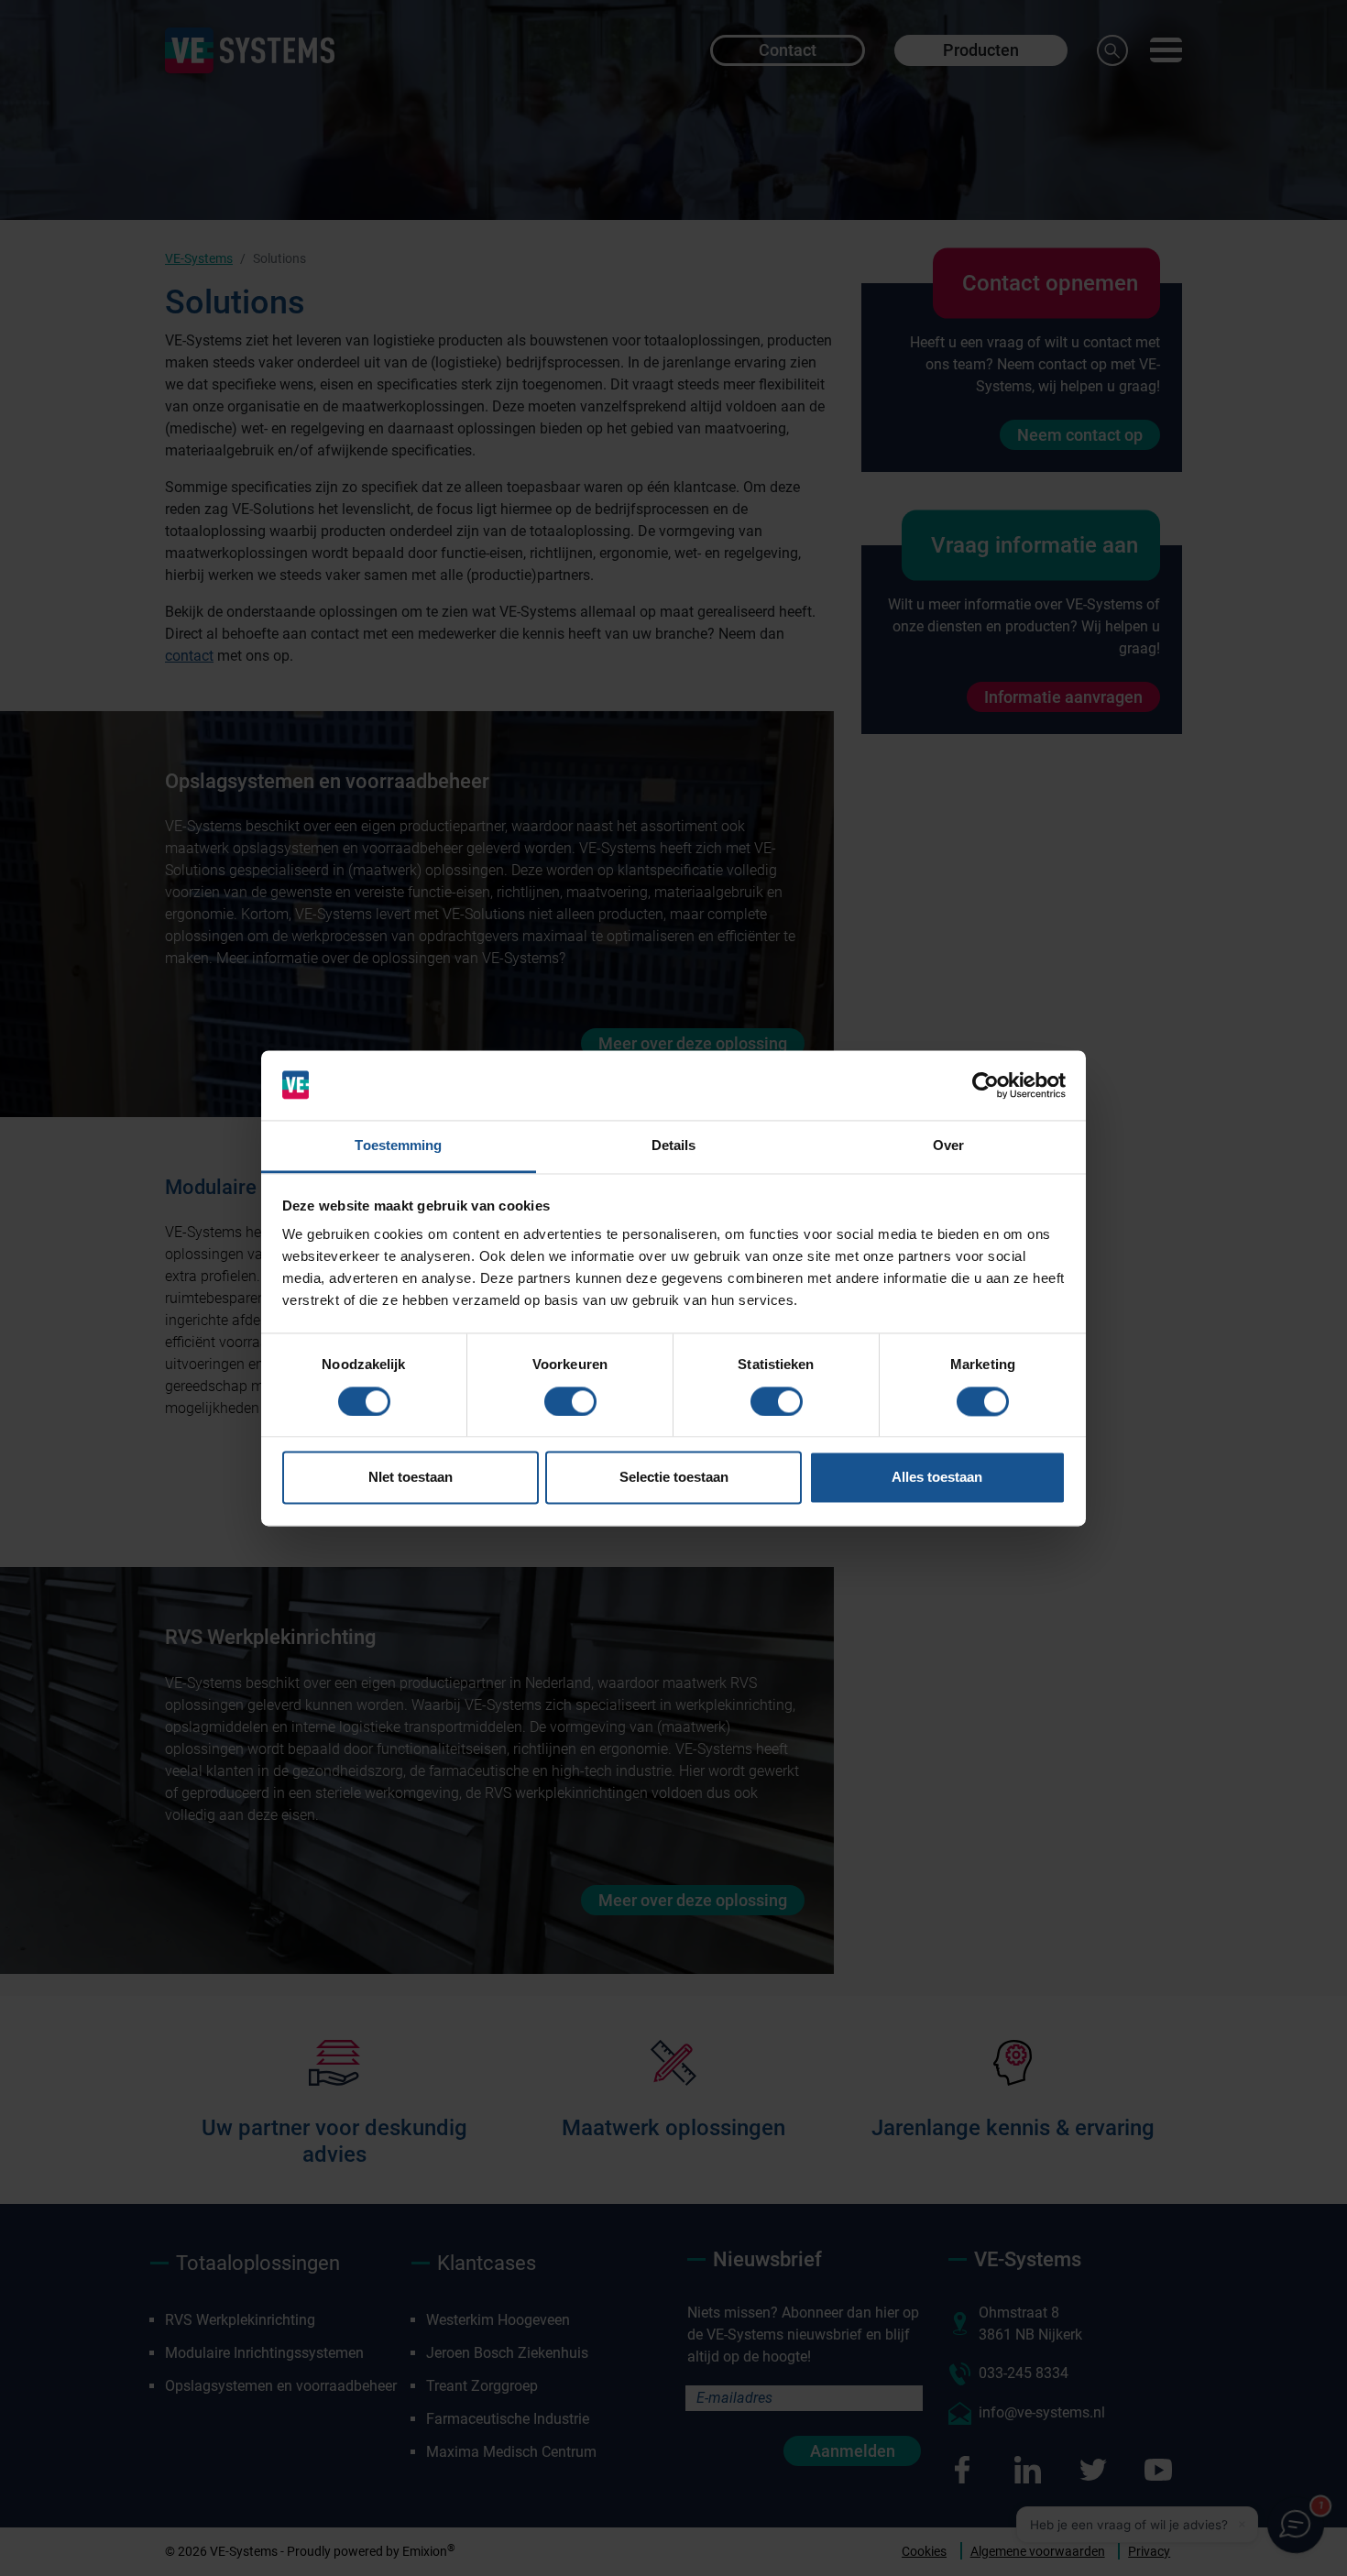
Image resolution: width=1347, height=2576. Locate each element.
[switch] (570, 1401)
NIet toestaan (411, 1478)
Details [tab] (674, 1146)
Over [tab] (948, 1146)
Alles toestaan (937, 1478)
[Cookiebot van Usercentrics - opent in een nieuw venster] (986, 1085)
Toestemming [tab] (398, 1146)
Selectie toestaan (674, 1478)
